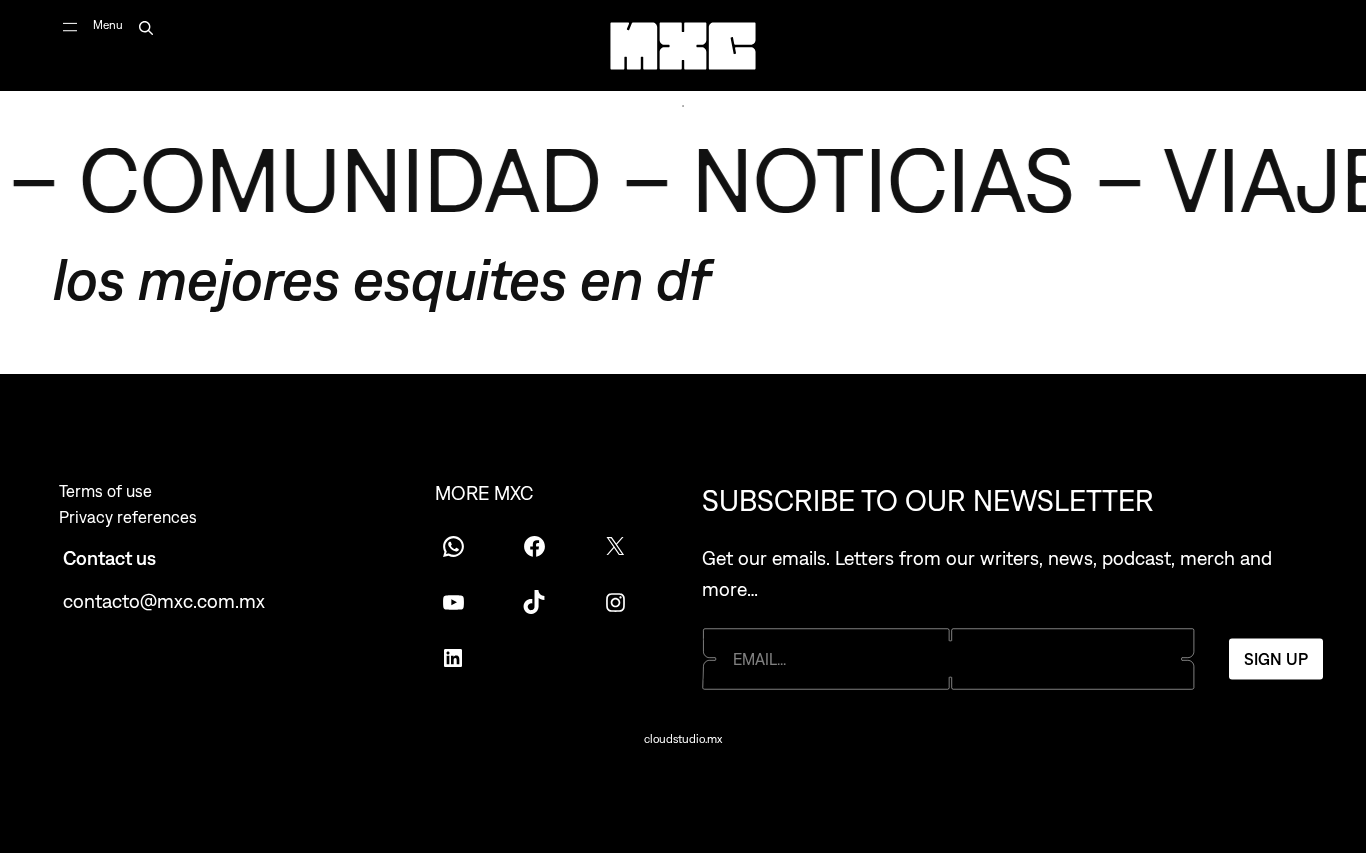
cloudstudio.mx (683, 739)
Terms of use (105, 491)
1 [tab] (683, 106)
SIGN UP (1276, 659)
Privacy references (128, 517)
